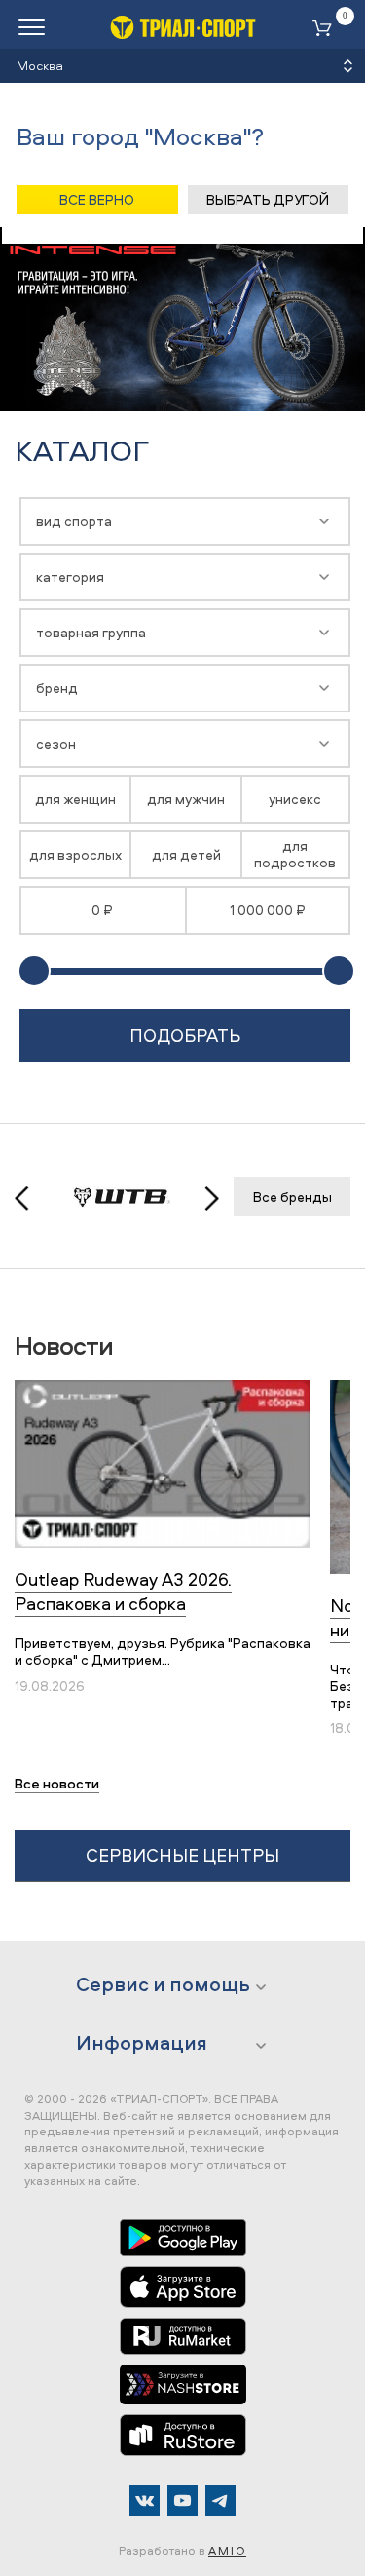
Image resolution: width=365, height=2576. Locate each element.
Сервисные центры (182, 1855)
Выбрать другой (268, 199)
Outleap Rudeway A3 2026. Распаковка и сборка (123, 1592)
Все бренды (292, 1196)
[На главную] (183, 27)
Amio (227, 2550)
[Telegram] (220, 2500)
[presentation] (32, 1198)
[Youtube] (182, 2500)
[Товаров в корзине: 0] (326, 30)
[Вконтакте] (145, 2500)
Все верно (97, 199)
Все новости (57, 1783)
